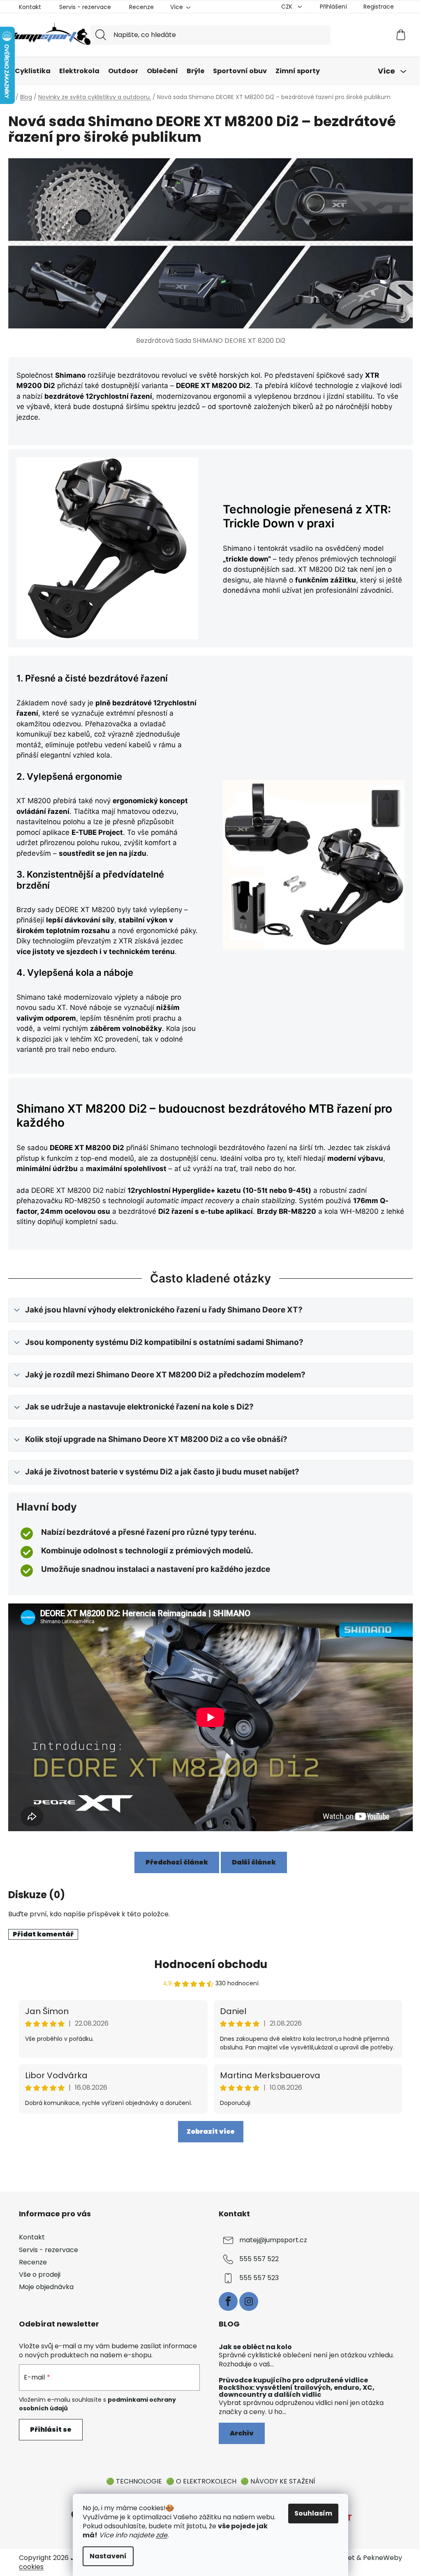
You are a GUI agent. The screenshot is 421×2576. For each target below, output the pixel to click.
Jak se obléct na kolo (255, 2347)
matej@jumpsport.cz (273, 2240)
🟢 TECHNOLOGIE (134, 2481)
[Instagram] (249, 2301)
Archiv (242, 2433)
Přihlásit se (51, 2429)
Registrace (379, 7)
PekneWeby (383, 2558)
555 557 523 (259, 2278)
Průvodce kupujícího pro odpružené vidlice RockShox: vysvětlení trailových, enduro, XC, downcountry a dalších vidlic (297, 2388)
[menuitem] (33, 71)
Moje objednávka (46, 2287)
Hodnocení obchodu (211, 1964)
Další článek (254, 1862)
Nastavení (108, 2556)
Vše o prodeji (40, 2275)
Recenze (141, 7)
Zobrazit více (211, 2131)
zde (162, 2535)
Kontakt (30, 7)
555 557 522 (259, 2259)
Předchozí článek (177, 1862)
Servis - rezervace (85, 7)
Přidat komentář (43, 1934)
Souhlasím (313, 2513)
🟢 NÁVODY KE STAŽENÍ (278, 2481)
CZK (288, 7)
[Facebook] (228, 2301)
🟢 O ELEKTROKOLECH (201, 2481)
